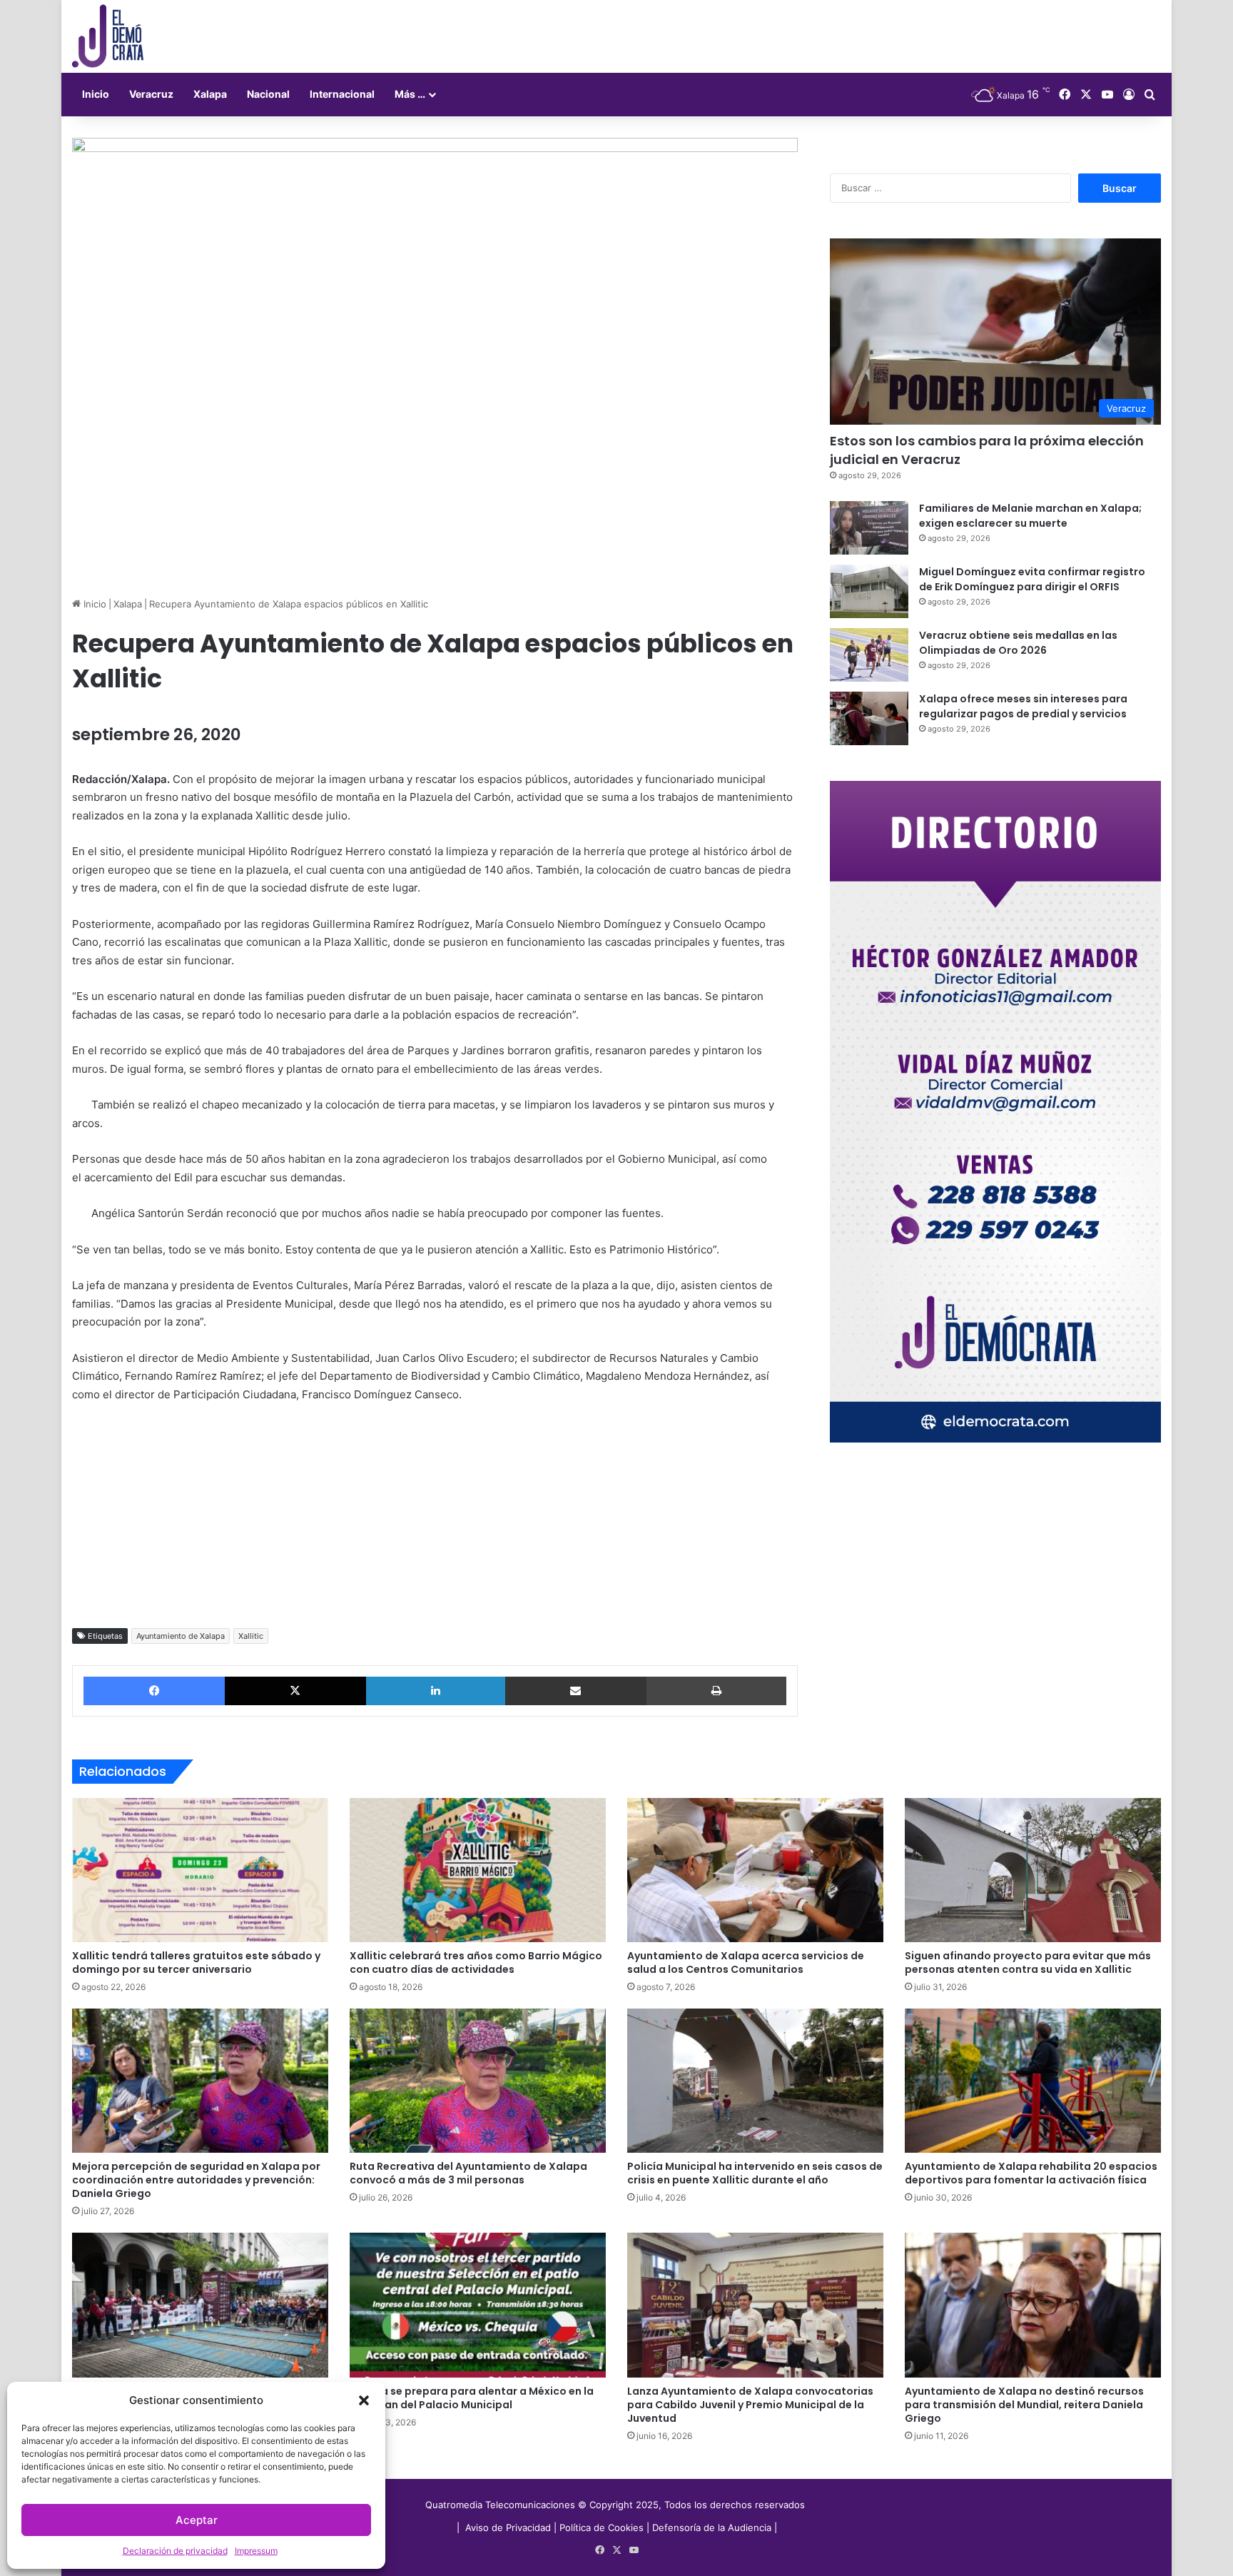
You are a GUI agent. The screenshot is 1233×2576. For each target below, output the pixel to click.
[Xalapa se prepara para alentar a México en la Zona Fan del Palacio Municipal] (478, 2305)
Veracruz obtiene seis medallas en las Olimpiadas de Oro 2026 (1018, 643)
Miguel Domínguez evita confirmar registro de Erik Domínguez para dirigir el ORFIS (1032, 579)
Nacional (268, 94)
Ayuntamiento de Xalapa (181, 1636)
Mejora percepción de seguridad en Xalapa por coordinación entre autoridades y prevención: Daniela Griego (196, 2180)
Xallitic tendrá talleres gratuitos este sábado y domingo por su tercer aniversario (196, 1963)
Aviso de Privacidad (509, 2527)
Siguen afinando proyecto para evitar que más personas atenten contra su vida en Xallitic (1028, 1963)
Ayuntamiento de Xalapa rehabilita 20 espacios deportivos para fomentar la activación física (1031, 2173)
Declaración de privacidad (175, 2551)
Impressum (256, 2551)
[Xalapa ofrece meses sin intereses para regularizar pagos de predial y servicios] (869, 718)
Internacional (342, 94)
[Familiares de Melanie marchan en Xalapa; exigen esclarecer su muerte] (869, 528)
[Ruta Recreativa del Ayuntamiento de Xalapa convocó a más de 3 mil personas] (478, 2081)
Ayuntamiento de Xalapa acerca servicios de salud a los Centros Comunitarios (746, 1963)
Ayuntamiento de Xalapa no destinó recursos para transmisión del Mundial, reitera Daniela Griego (1024, 2405)
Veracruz (151, 94)
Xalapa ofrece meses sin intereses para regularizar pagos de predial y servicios (1023, 706)
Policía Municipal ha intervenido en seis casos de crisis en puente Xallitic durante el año (755, 2173)
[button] (364, 2400)
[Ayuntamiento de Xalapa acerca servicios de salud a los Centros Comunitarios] (755, 1870)
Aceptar (197, 2520)
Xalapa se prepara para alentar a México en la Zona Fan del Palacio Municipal (472, 2398)
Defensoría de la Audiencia (712, 2527)
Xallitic (251, 1636)
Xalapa (210, 94)
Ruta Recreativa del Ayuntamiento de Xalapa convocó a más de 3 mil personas (468, 2173)
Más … (410, 94)
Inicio (96, 94)
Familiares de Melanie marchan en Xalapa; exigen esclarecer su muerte (1030, 516)
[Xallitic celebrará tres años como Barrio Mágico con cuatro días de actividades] (478, 1870)
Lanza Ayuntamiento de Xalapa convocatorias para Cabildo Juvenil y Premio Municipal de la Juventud (750, 2405)
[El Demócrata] (108, 36)
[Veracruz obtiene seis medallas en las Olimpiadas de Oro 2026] (869, 655)
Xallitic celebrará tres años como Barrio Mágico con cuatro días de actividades (476, 1963)
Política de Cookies (602, 2527)
